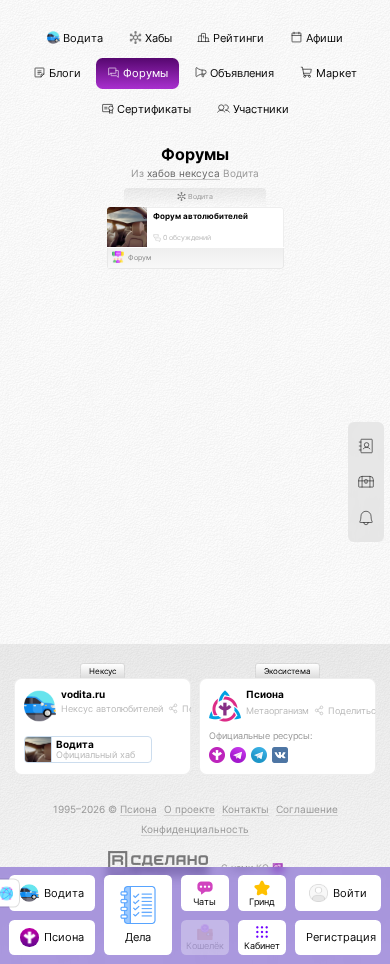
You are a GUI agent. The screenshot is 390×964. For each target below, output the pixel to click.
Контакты (245, 809)
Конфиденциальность (195, 829)
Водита (81, 38)
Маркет (335, 73)
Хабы (157, 38)
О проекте (189, 809)
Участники (259, 108)
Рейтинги (237, 38)
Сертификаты (152, 108)
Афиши (323, 38)
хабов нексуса (183, 173)
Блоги (63, 73)
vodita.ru (83, 694)
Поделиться (353, 710)
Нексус (102, 671)
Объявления (240, 73)
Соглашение (307, 809)
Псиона (265, 694)
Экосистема (287, 671)
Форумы (144, 73)
